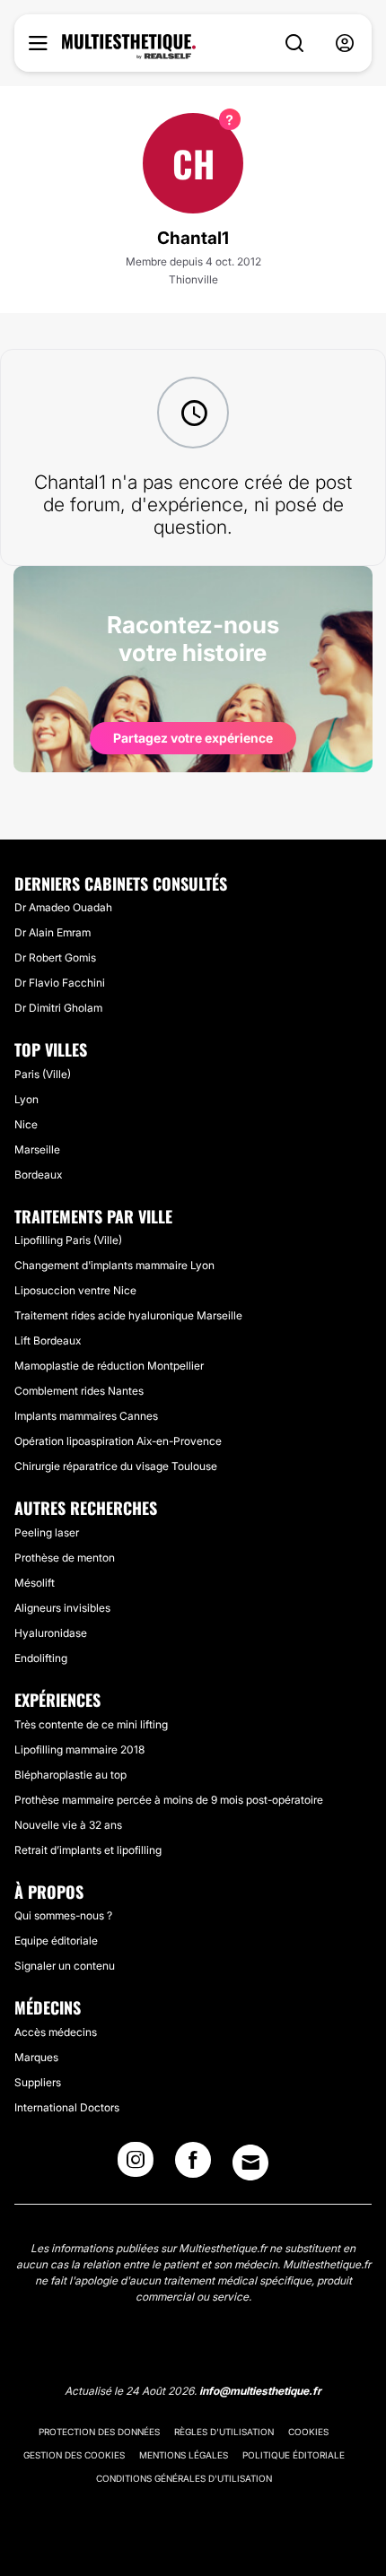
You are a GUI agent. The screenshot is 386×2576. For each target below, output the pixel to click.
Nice (26, 1124)
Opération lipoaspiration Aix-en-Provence (118, 1441)
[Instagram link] (136, 2165)
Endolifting (41, 1658)
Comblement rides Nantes (79, 1391)
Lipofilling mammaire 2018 (79, 1749)
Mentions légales (184, 2455)
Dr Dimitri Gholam (58, 1008)
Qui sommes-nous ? (63, 1915)
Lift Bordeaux (48, 1340)
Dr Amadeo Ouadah (63, 907)
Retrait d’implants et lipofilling (88, 1850)
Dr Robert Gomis (55, 957)
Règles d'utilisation (224, 2432)
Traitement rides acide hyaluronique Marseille (128, 1315)
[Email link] (250, 2163)
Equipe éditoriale (56, 1941)
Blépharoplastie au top (70, 1775)
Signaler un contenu (65, 1966)
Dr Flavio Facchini (60, 983)
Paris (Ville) (43, 1074)
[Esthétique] (129, 47)
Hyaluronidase (51, 1633)
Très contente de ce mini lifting (91, 1724)
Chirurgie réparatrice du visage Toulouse (116, 1466)
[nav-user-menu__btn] (345, 44)
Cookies (308, 2432)
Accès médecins (56, 2032)
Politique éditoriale (294, 2455)
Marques (36, 2057)
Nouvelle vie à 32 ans (68, 1825)
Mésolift (35, 1583)
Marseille (37, 1149)
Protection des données (99, 2432)
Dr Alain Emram (53, 932)
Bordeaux (38, 1175)
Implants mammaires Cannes (86, 1416)
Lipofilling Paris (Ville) (68, 1240)
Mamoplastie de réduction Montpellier (109, 1366)
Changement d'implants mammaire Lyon (114, 1265)
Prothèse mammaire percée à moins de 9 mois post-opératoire (169, 1800)
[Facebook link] (193, 2165)
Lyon (26, 1099)
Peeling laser (47, 1532)
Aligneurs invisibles (62, 1608)
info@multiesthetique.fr (260, 2391)
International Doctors (67, 2107)
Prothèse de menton (65, 1558)
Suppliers (38, 2082)
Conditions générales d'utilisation (184, 2478)
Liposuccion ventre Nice (75, 1290)
